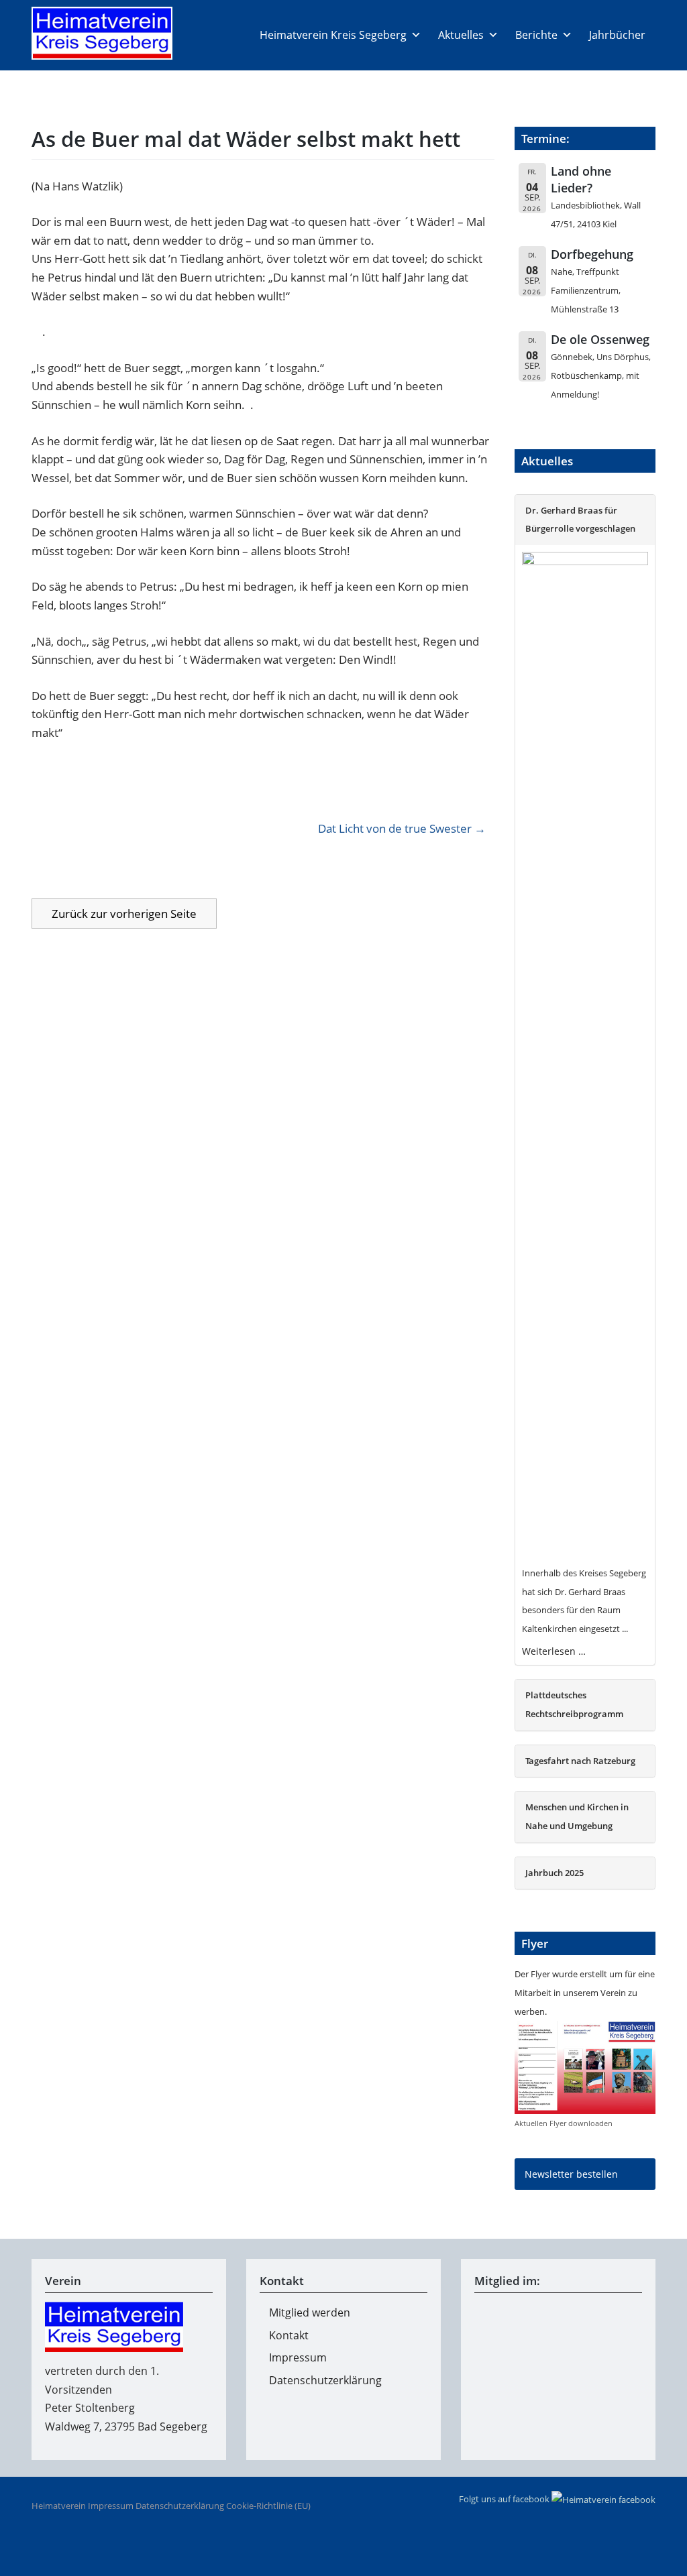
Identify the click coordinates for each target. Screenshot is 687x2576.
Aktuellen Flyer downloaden (564, 2123)
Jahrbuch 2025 (554, 1873)
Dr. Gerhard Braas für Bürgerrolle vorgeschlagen (580, 520)
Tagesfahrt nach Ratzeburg (580, 1761)
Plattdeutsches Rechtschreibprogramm (574, 1705)
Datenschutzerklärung (325, 2380)
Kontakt (289, 2335)
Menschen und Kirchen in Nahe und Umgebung (577, 1817)
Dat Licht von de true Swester (395, 828)
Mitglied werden (310, 2312)
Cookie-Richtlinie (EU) (268, 2506)
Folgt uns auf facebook (505, 2499)
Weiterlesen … (554, 1651)
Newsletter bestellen (571, 2174)
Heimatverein (59, 2506)
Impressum (298, 2357)
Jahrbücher (617, 35)
